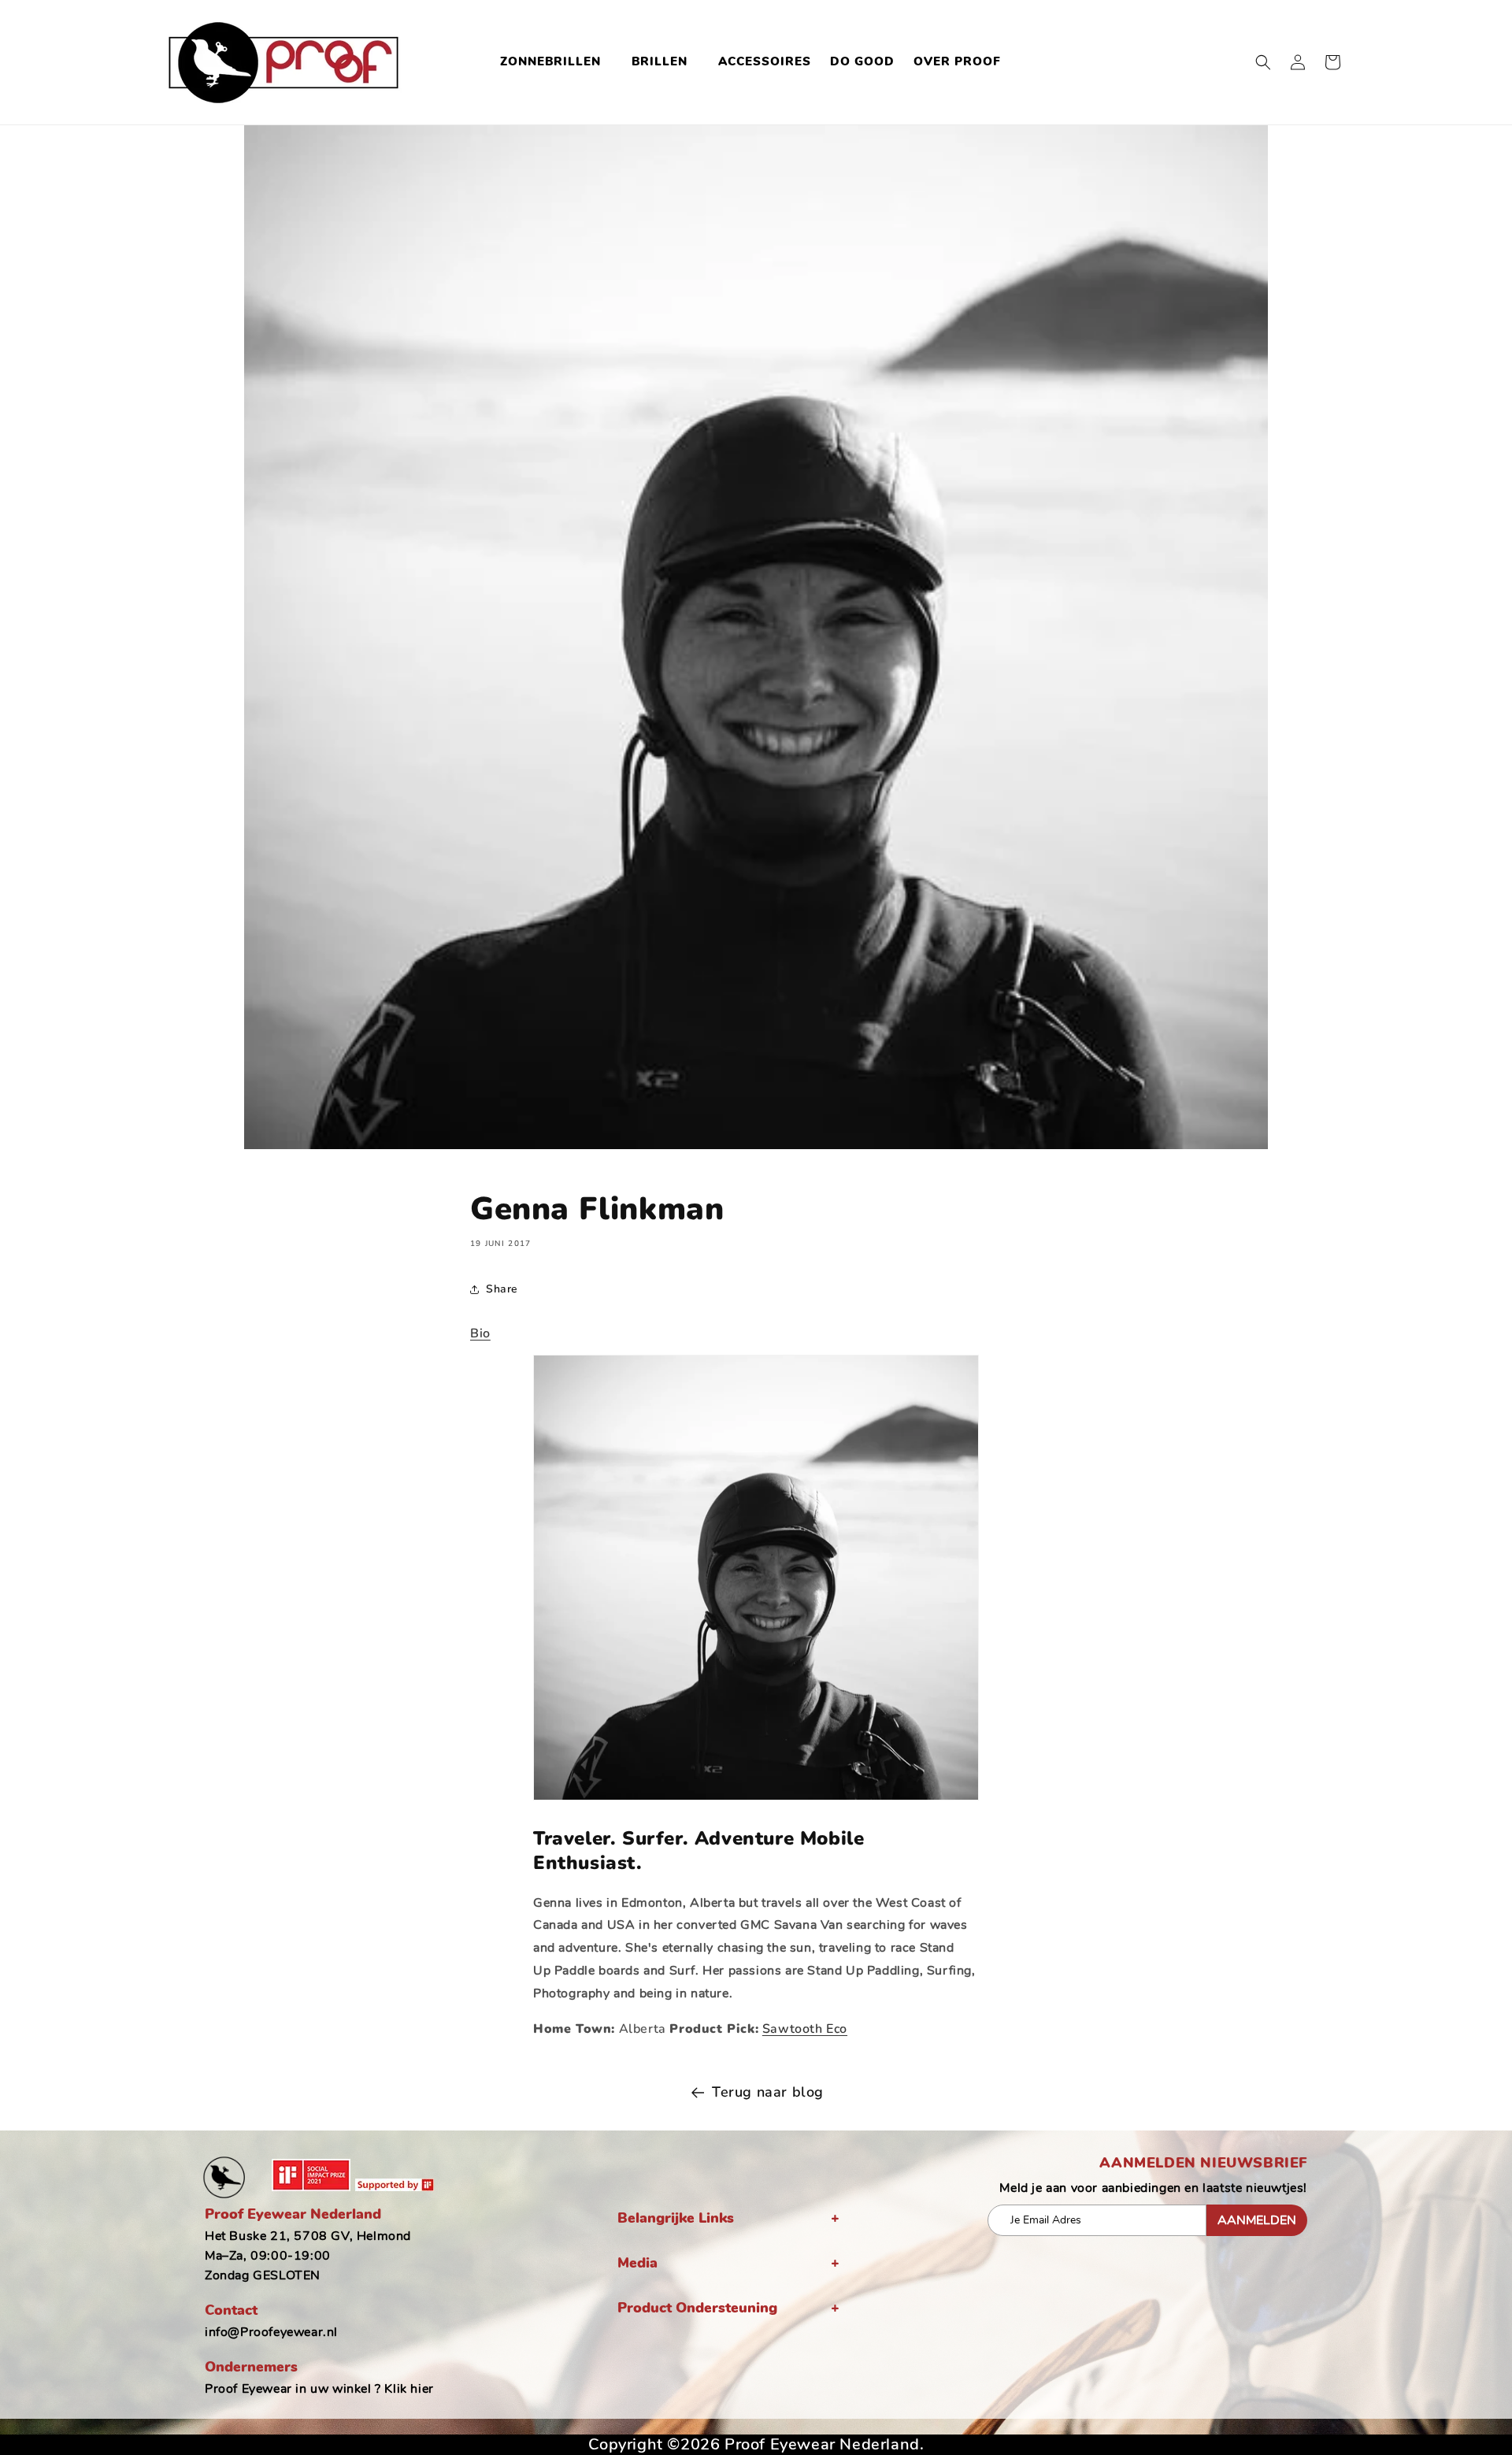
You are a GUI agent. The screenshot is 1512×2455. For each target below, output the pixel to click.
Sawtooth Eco (805, 2029)
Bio (480, 1333)
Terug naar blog (768, 2092)
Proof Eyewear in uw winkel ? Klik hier (319, 2389)
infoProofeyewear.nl (271, 2332)
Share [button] (502, 1289)
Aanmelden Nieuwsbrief (1203, 2163)
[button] (556, 62)
